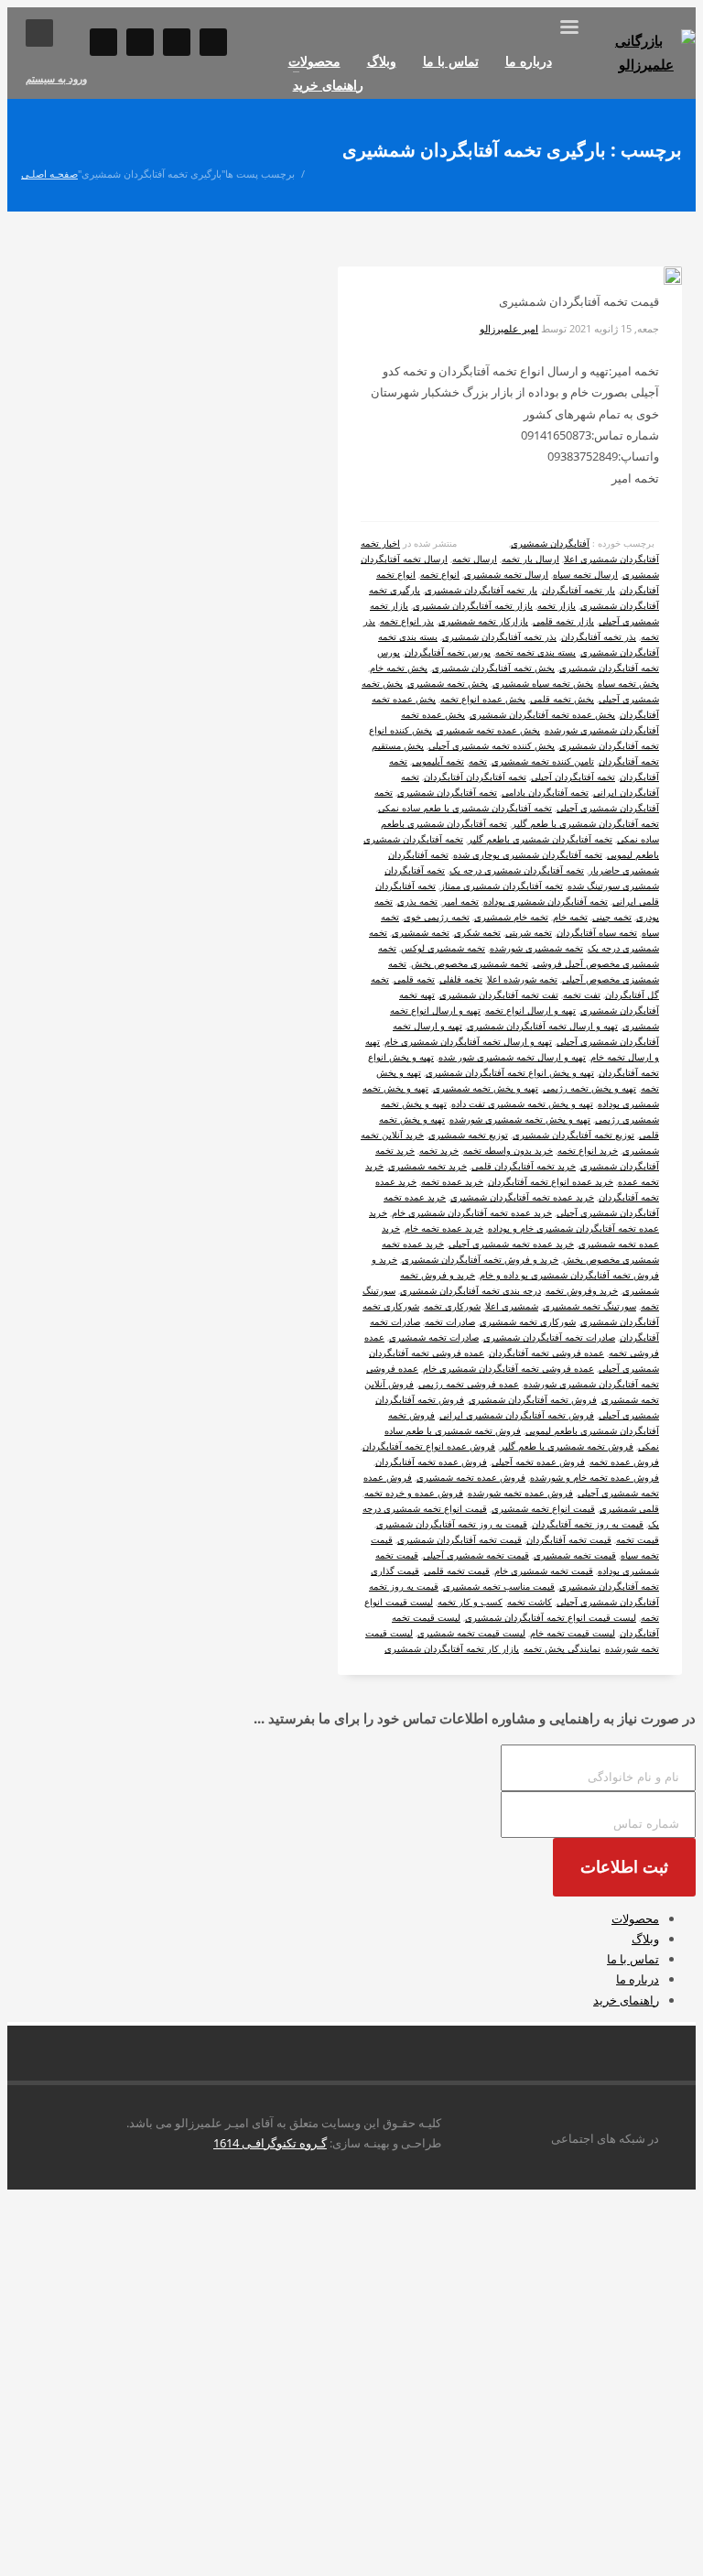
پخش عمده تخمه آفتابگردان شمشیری (542, 714)
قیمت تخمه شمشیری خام (544, 1571)
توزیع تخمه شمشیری (468, 1135)
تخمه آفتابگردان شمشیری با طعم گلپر (585, 823)
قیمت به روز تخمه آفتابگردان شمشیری (452, 1524)
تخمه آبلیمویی (438, 761)
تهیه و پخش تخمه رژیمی (589, 1088)
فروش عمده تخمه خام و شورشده (595, 1477)
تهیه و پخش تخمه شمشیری (486, 1088)
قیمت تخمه (638, 1539)
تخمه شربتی (529, 932)
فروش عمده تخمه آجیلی (538, 1462)
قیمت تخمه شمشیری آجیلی (476, 1555)
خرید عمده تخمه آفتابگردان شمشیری (522, 1197)
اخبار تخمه (380, 543)
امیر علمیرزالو (509, 328)
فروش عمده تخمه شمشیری (471, 1477)
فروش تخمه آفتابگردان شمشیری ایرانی (517, 1415)
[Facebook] (177, 42)
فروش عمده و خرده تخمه (414, 1493)
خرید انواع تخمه (588, 1150)
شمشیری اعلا (512, 1306)
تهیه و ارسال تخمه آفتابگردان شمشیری (542, 1026)
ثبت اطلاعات (624, 1867)
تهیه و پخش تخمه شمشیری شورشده (520, 1119)
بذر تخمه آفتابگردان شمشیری (499, 636)
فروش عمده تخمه (624, 1462)
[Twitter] (213, 42)
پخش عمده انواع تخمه (483, 699)
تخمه (478, 761)
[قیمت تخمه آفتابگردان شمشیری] (658, 279)
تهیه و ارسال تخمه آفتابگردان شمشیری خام (468, 1041)
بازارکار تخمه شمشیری (483, 621)
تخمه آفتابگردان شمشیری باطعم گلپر (540, 839)
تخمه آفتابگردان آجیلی (573, 777)
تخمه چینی (612, 917)
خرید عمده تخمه (452, 1181)
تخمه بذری (417, 901)
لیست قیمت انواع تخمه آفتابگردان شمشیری (551, 1617)
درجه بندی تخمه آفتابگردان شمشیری (470, 1290)
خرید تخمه (439, 1150)
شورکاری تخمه (452, 1306)
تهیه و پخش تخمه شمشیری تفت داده (522, 1103)
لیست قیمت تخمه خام (573, 1633)
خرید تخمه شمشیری (427, 1166)
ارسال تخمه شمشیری (506, 574)
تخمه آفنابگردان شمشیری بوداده (546, 901)
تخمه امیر (460, 901)
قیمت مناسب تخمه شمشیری (499, 1586)
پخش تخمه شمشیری (448, 683)
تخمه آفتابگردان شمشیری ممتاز (502, 886)
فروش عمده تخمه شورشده (520, 1493)
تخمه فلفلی (461, 979)
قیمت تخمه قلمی (457, 1571)
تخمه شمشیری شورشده (536, 948)
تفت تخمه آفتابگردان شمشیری (499, 995)
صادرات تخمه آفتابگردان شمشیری (549, 1337)
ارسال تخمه (475, 559)
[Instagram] (103, 42)
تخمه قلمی (414, 979)
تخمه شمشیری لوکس (443, 948)
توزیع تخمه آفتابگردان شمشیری (573, 1135)
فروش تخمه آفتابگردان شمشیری (533, 1399)
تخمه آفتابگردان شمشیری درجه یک (517, 870)
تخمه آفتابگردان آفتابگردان (475, 777)
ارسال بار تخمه (530, 559)
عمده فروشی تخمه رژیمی (469, 1384)
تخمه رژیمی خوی (437, 917)
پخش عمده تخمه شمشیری (488, 730)
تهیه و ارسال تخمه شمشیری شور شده (512, 1057)
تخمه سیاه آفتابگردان (597, 932)
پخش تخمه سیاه (628, 683)
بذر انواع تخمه (407, 621)
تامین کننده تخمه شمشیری (543, 761)
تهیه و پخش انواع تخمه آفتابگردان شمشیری (510, 1072)
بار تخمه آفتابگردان (579, 590)
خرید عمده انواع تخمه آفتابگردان (551, 1181)
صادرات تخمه (450, 1321)
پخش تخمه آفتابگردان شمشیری (493, 668)
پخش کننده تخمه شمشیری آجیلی (492, 745)
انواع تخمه (440, 574)
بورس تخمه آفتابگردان (448, 652)
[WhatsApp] (140, 42)
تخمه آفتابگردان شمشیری (447, 792)
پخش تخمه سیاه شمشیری (543, 683)
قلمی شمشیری (629, 1508)
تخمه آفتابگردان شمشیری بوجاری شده (528, 854)
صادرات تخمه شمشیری (434, 1337)
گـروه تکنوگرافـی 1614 (270, 2143)
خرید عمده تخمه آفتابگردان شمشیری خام (472, 1212)
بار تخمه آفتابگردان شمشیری (481, 590)
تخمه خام (570, 917)
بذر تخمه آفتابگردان (599, 636)
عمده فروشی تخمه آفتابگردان (546, 1353)
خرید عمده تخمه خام (444, 1228)
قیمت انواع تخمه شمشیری (543, 1508)
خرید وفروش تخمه (582, 1290)
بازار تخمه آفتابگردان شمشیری (473, 605)
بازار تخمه (557, 605)
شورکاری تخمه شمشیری (528, 1321)
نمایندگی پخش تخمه (562, 1648)
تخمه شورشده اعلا (522, 979)
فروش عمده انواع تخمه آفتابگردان (429, 1446)
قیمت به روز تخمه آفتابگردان (588, 1524)
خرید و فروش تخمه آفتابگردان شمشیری (480, 1259)
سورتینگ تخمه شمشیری (589, 1306)
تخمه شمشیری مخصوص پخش (470, 963)
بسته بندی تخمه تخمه (535, 652)
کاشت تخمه (530, 1602)
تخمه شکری (477, 932)
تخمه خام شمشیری (511, 917)
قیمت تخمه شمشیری (575, 1555)
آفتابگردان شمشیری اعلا (611, 559)
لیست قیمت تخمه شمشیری (471, 1633)
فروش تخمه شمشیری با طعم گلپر (567, 1446)
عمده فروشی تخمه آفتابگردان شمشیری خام (508, 1368)
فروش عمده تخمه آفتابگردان (431, 1462)
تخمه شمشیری (421, 932)
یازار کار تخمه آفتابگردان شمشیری (452, 1648)
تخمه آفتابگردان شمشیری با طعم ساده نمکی (465, 808)
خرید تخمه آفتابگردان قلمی (524, 1166)
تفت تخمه (582, 995)
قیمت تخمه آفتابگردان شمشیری (460, 1539)
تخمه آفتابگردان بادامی (545, 792)
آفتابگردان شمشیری (550, 543)
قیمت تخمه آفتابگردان (569, 1539)
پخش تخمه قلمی (562, 699)
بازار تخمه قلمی (563, 621)
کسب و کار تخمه (470, 1602)
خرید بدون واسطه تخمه (508, 1150)
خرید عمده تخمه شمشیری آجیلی (511, 1244)
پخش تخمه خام (399, 668)
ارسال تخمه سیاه (585, 574)
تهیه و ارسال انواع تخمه (530, 1010)
